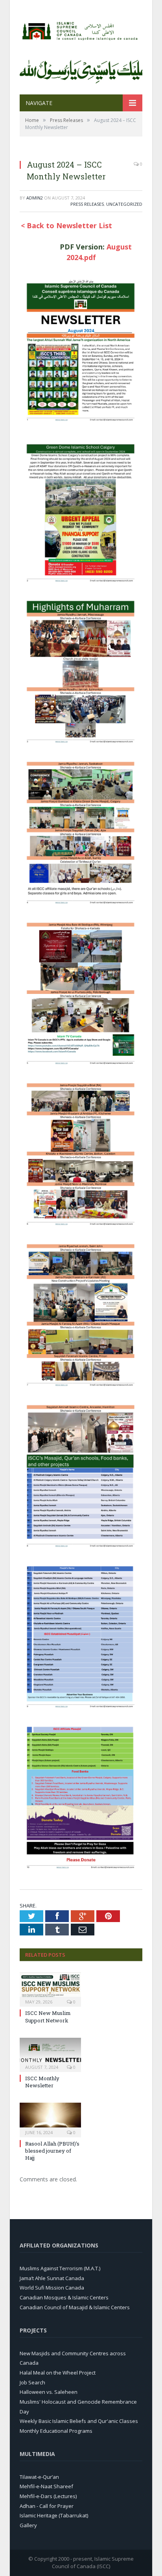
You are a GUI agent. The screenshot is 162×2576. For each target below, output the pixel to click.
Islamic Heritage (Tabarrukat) (54, 2515)
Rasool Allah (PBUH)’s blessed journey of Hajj (52, 2151)
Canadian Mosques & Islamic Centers (64, 2297)
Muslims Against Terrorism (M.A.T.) (60, 2268)
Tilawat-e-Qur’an (39, 2477)
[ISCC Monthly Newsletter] (50, 2054)
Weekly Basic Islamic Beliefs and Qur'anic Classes (79, 2421)
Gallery (28, 2525)
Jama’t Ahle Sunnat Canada (52, 2278)
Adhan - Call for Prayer (47, 2506)
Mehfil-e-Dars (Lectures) (48, 2496)
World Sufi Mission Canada (52, 2288)
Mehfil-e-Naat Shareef (46, 2486)
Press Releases (87, 204)
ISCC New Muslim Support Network (48, 2016)
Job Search (32, 2382)
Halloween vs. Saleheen (49, 2392)
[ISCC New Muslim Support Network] (50, 1989)
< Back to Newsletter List (66, 225)
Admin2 (35, 198)
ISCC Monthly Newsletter (42, 2082)
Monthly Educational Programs (56, 2431)
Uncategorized (124, 204)
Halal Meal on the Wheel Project (58, 2373)
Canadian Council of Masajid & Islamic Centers (75, 2307)
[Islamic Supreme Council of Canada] (81, 29)
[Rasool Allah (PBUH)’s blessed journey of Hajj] (50, 2119)
